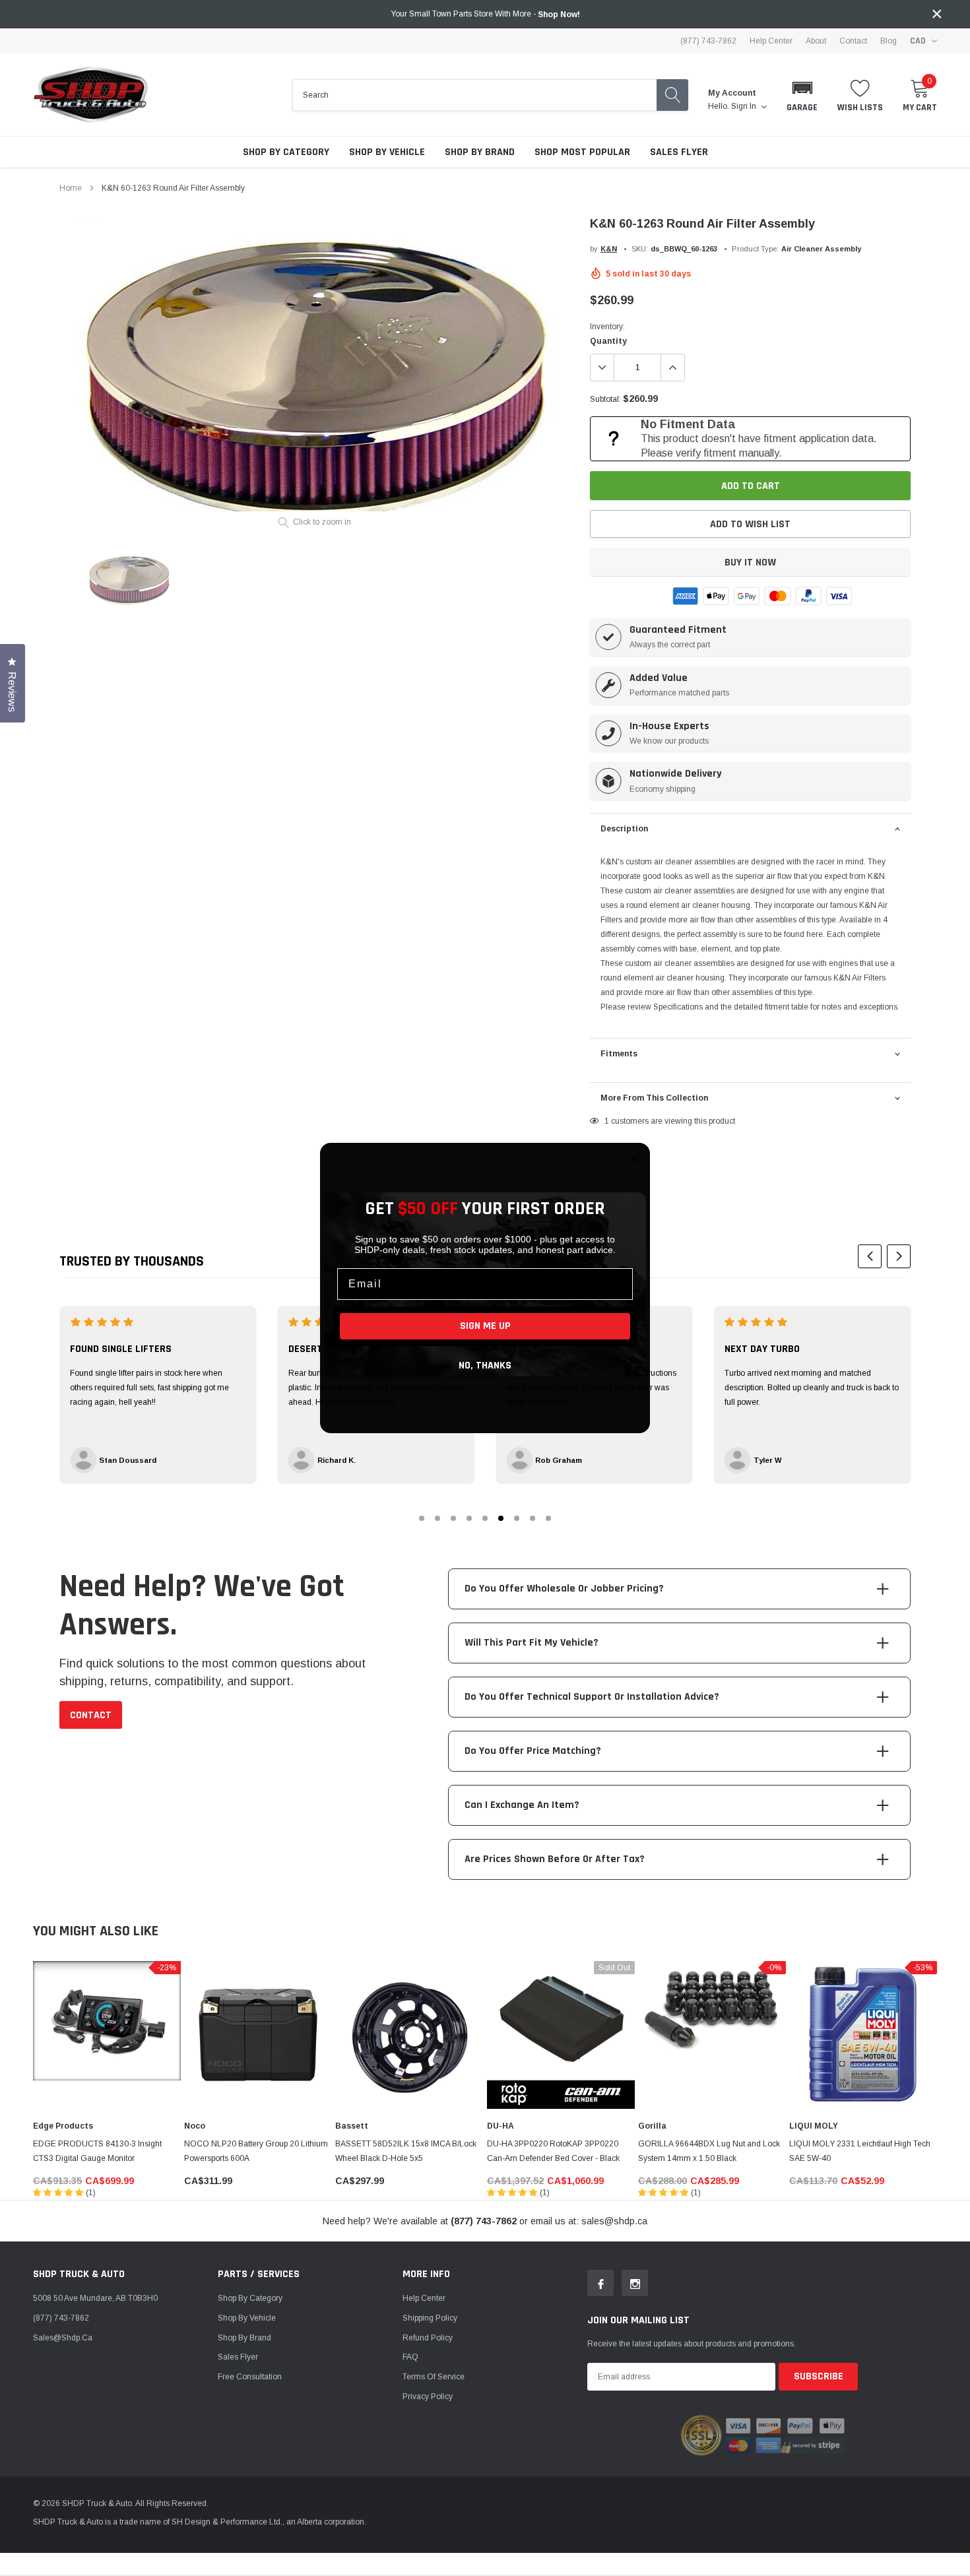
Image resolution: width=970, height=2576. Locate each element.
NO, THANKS (485, 1366)
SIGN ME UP (485, 1326)
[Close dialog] (633, 1159)
